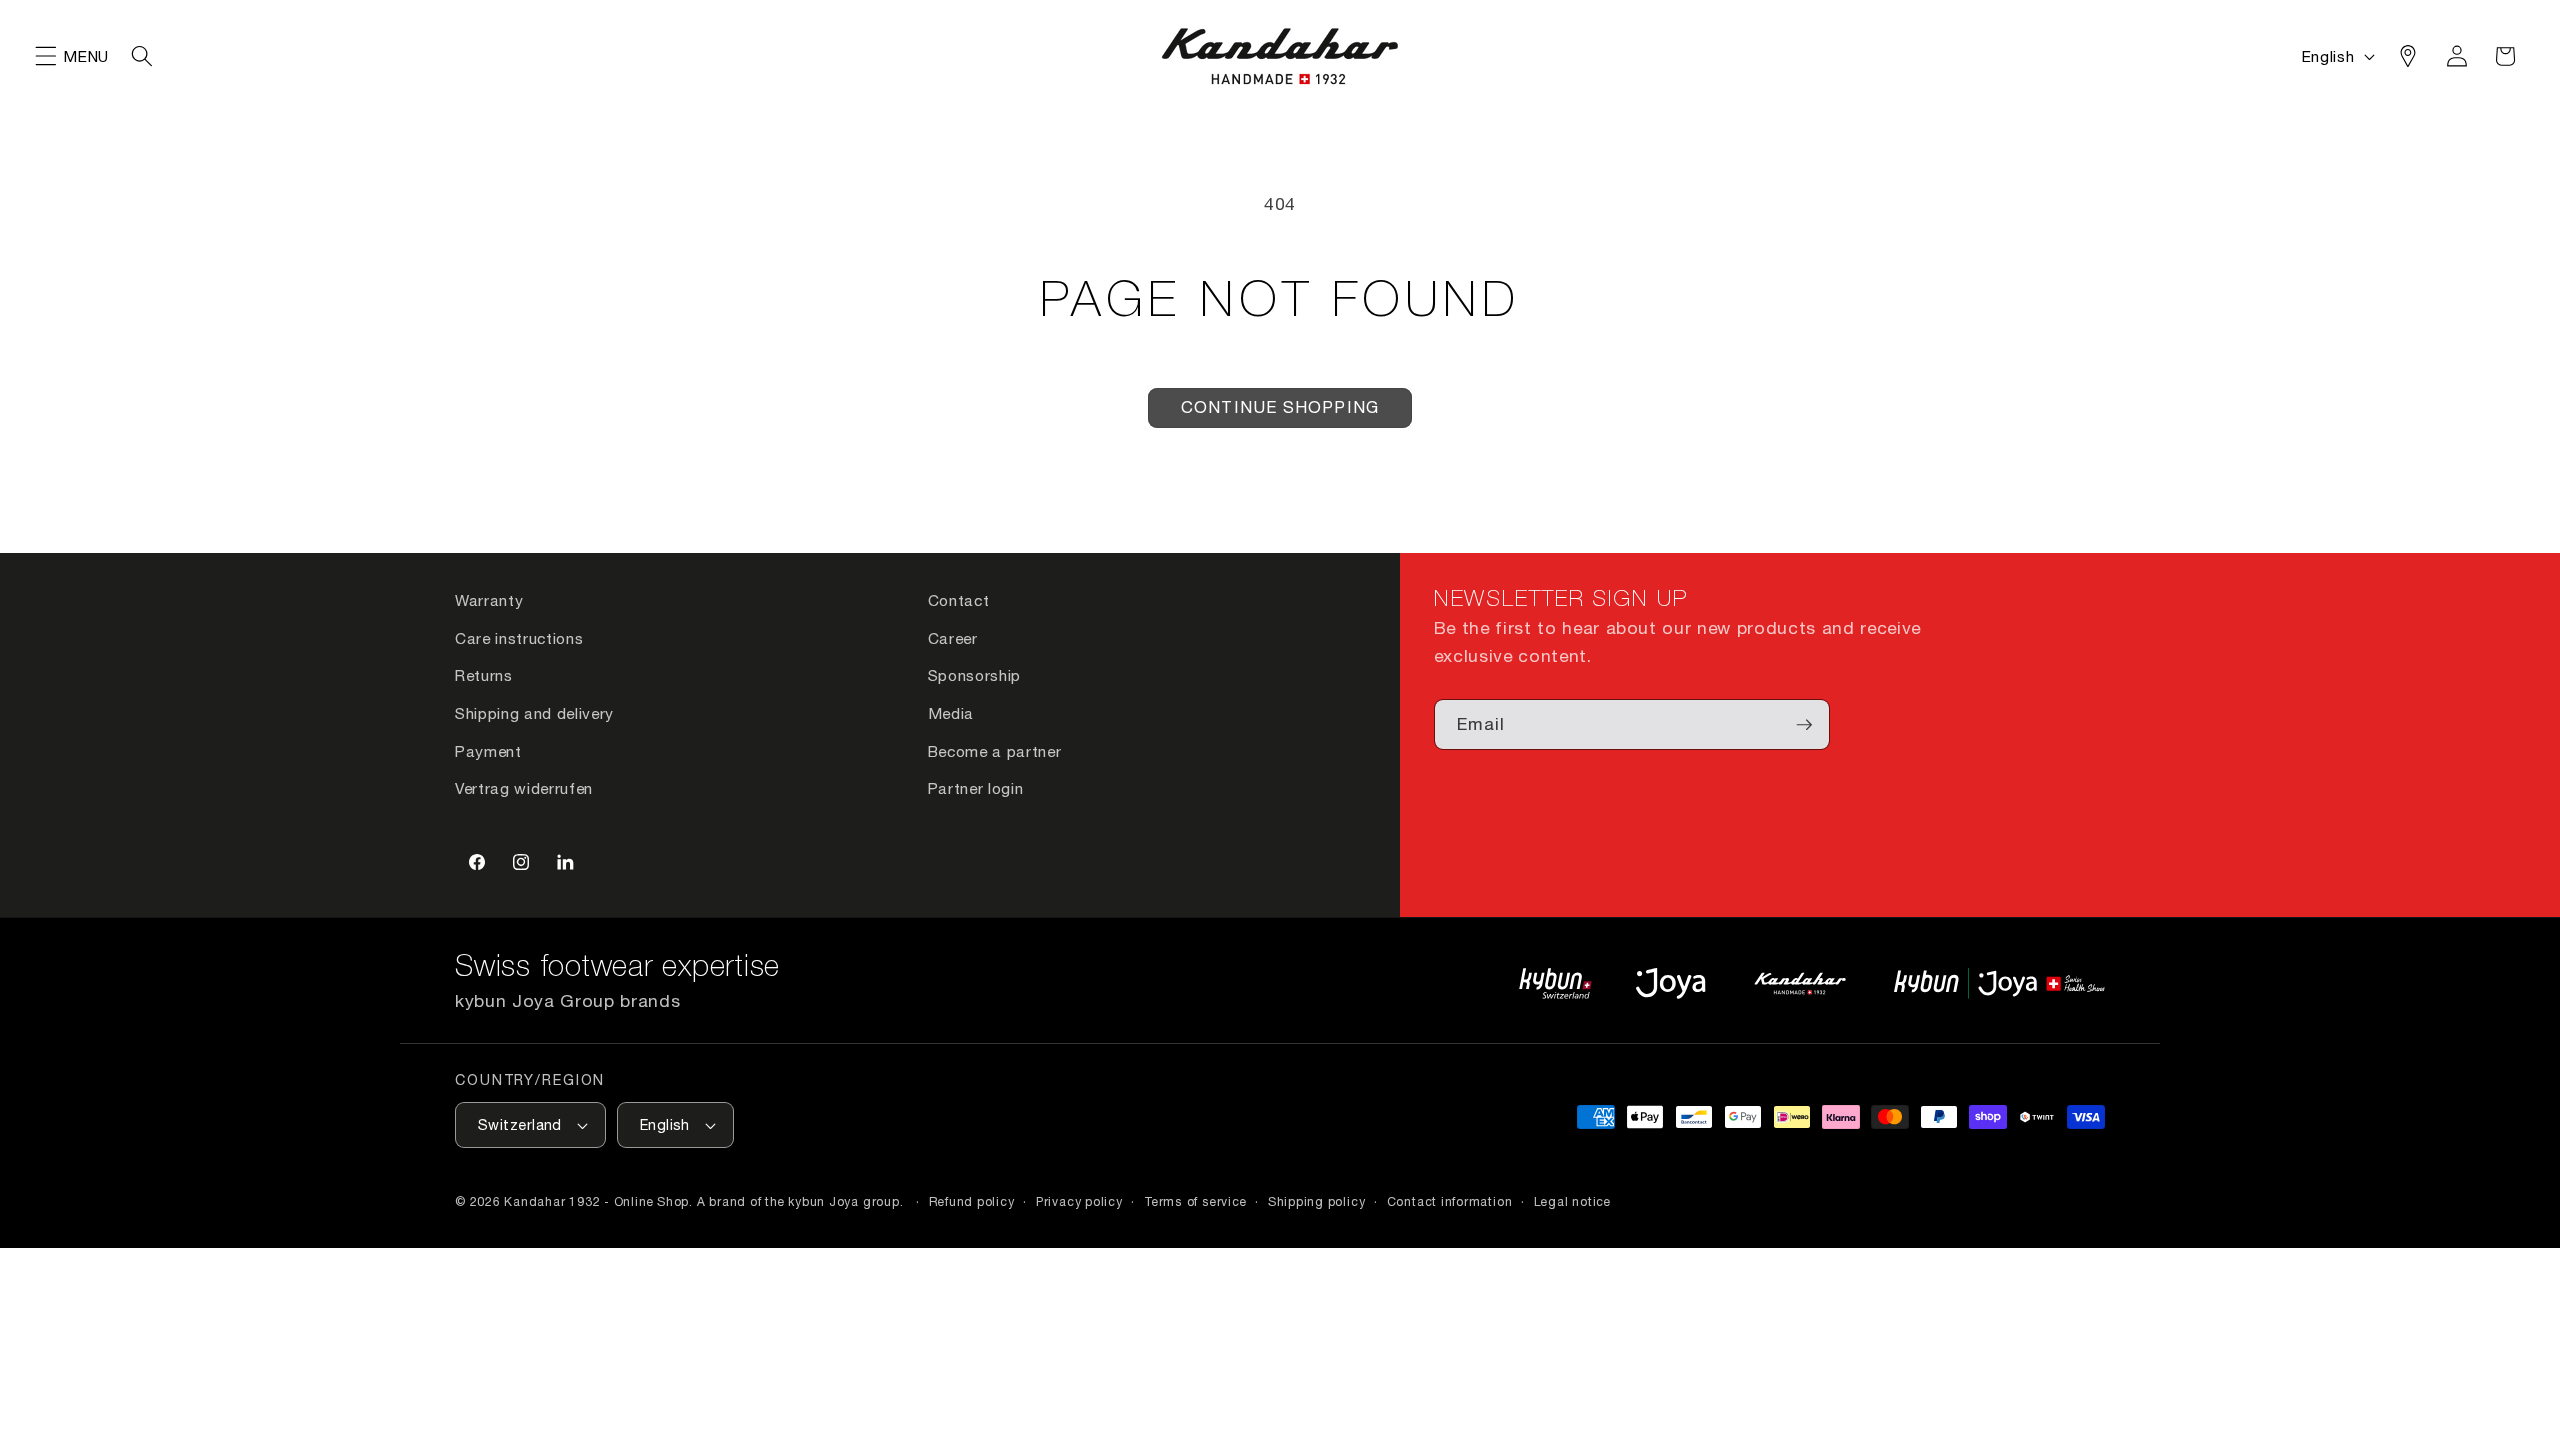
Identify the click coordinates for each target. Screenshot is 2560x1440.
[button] (46, 56)
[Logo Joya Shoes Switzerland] (1670, 983)
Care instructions (519, 638)
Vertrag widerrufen (524, 788)
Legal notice (1572, 1201)
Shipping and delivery (534, 713)
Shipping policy (1317, 1201)
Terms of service (1195, 1201)
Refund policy (972, 1201)
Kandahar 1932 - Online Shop (596, 1201)
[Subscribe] (1804, 725)
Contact (959, 600)
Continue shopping (1280, 407)
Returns (484, 675)
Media (951, 713)
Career (953, 638)
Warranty (489, 600)
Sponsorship (974, 675)
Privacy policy (1079, 1201)
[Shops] (2408, 56)
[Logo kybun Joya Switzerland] (1999, 983)
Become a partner (995, 751)
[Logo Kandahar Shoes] (1800, 983)
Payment (488, 751)
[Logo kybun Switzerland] (1556, 983)
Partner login (976, 788)
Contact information (1450, 1201)
